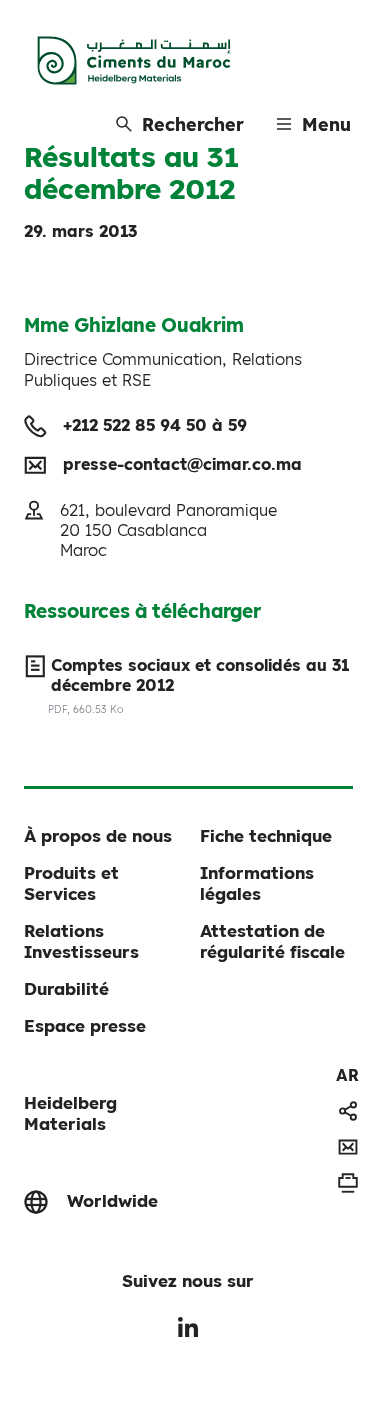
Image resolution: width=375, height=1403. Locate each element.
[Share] (348, 1111)
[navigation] (347, 1075)
